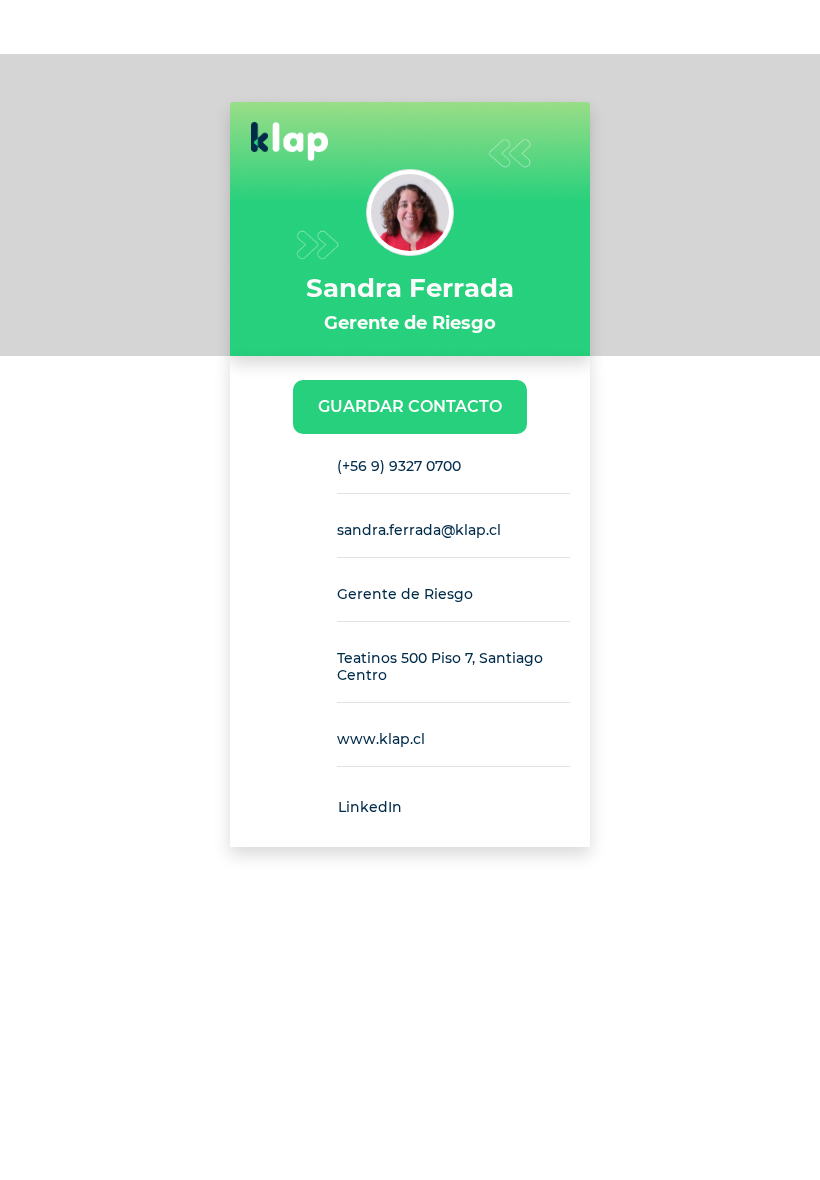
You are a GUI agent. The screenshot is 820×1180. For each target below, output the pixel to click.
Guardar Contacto (410, 406)
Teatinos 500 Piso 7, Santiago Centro (440, 666)
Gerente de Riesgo (405, 594)
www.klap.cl (381, 739)
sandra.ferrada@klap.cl (419, 530)
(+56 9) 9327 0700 (399, 466)
